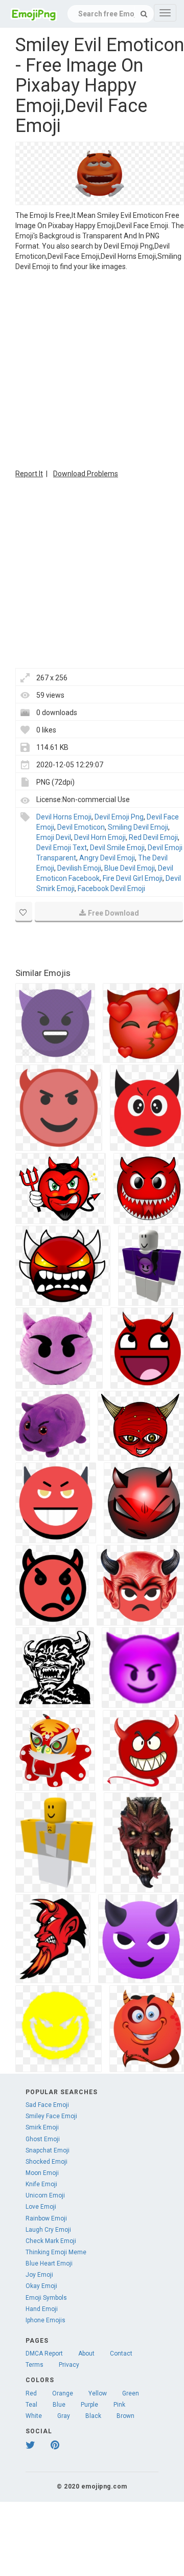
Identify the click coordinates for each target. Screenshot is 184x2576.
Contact (121, 2353)
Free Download (113, 913)
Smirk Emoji (42, 2127)
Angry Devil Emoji (107, 858)
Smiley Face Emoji (51, 2116)
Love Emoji (41, 2207)
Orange (63, 2393)
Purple (89, 2405)
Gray (64, 2416)
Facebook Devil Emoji (111, 889)
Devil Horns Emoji (64, 817)
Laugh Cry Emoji (48, 2230)
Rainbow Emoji (46, 2218)
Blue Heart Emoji (49, 2263)
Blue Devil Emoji (130, 868)
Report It (29, 474)
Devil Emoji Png (119, 817)
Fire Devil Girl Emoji (133, 878)
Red (31, 2393)
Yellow (98, 2393)
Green (131, 2393)
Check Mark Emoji (51, 2241)
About (86, 2353)
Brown (125, 2416)
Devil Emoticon (81, 827)
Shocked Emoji (47, 2162)
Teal (31, 2405)
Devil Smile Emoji (117, 848)
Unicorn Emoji (45, 2195)
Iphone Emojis (45, 2320)
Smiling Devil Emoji (138, 827)
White (34, 2416)
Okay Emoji (41, 2286)
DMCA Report (44, 2353)
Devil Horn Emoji (100, 837)
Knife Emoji (41, 2184)
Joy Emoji (39, 2275)
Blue (59, 2405)
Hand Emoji (42, 2309)
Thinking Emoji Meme (56, 2252)
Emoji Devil (54, 837)
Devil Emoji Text (62, 848)
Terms (34, 2365)
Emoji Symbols (46, 2298)
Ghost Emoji (43, 2139)
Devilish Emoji (79, 868)
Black (93, 2416)
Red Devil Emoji (153, 837)
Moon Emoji (42, 2173)
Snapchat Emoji (48, 2150)
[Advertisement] (92, 369)
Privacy (69, 2365)
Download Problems (86, 474)
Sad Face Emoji (47, 2105)
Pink (119, 2405)
